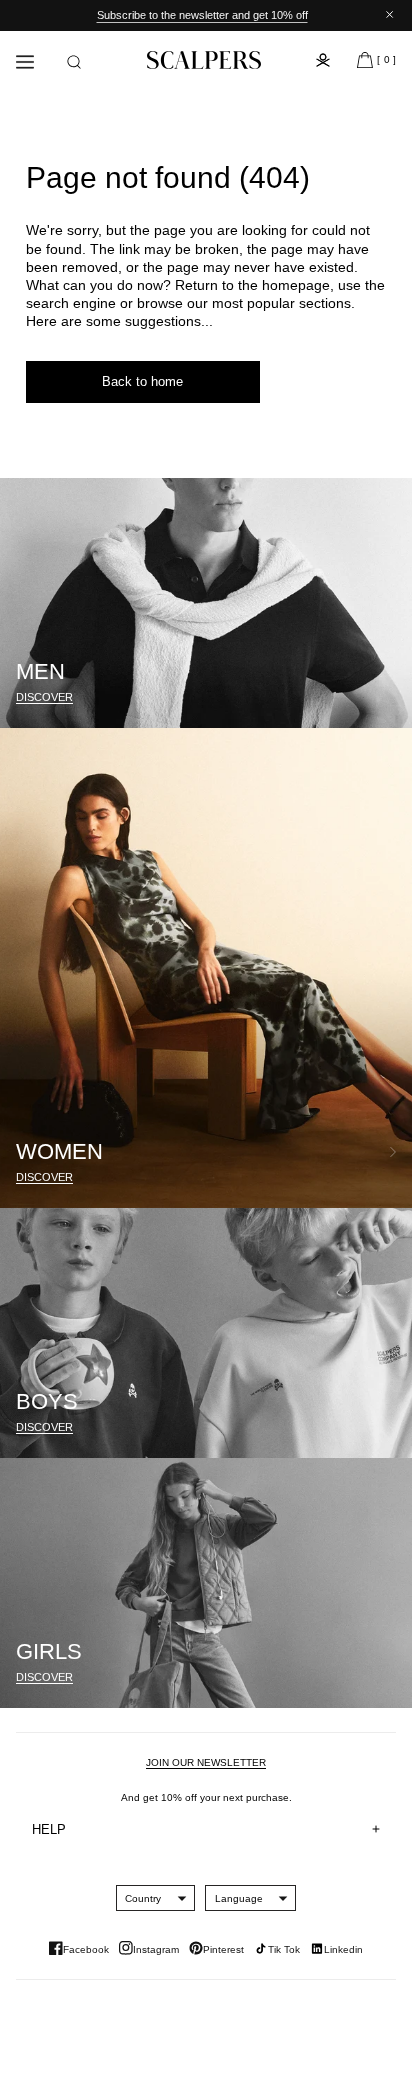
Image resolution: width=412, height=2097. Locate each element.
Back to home (142, 381)
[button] (74, 62)
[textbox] (143, 1898)
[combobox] (143, 1898)
